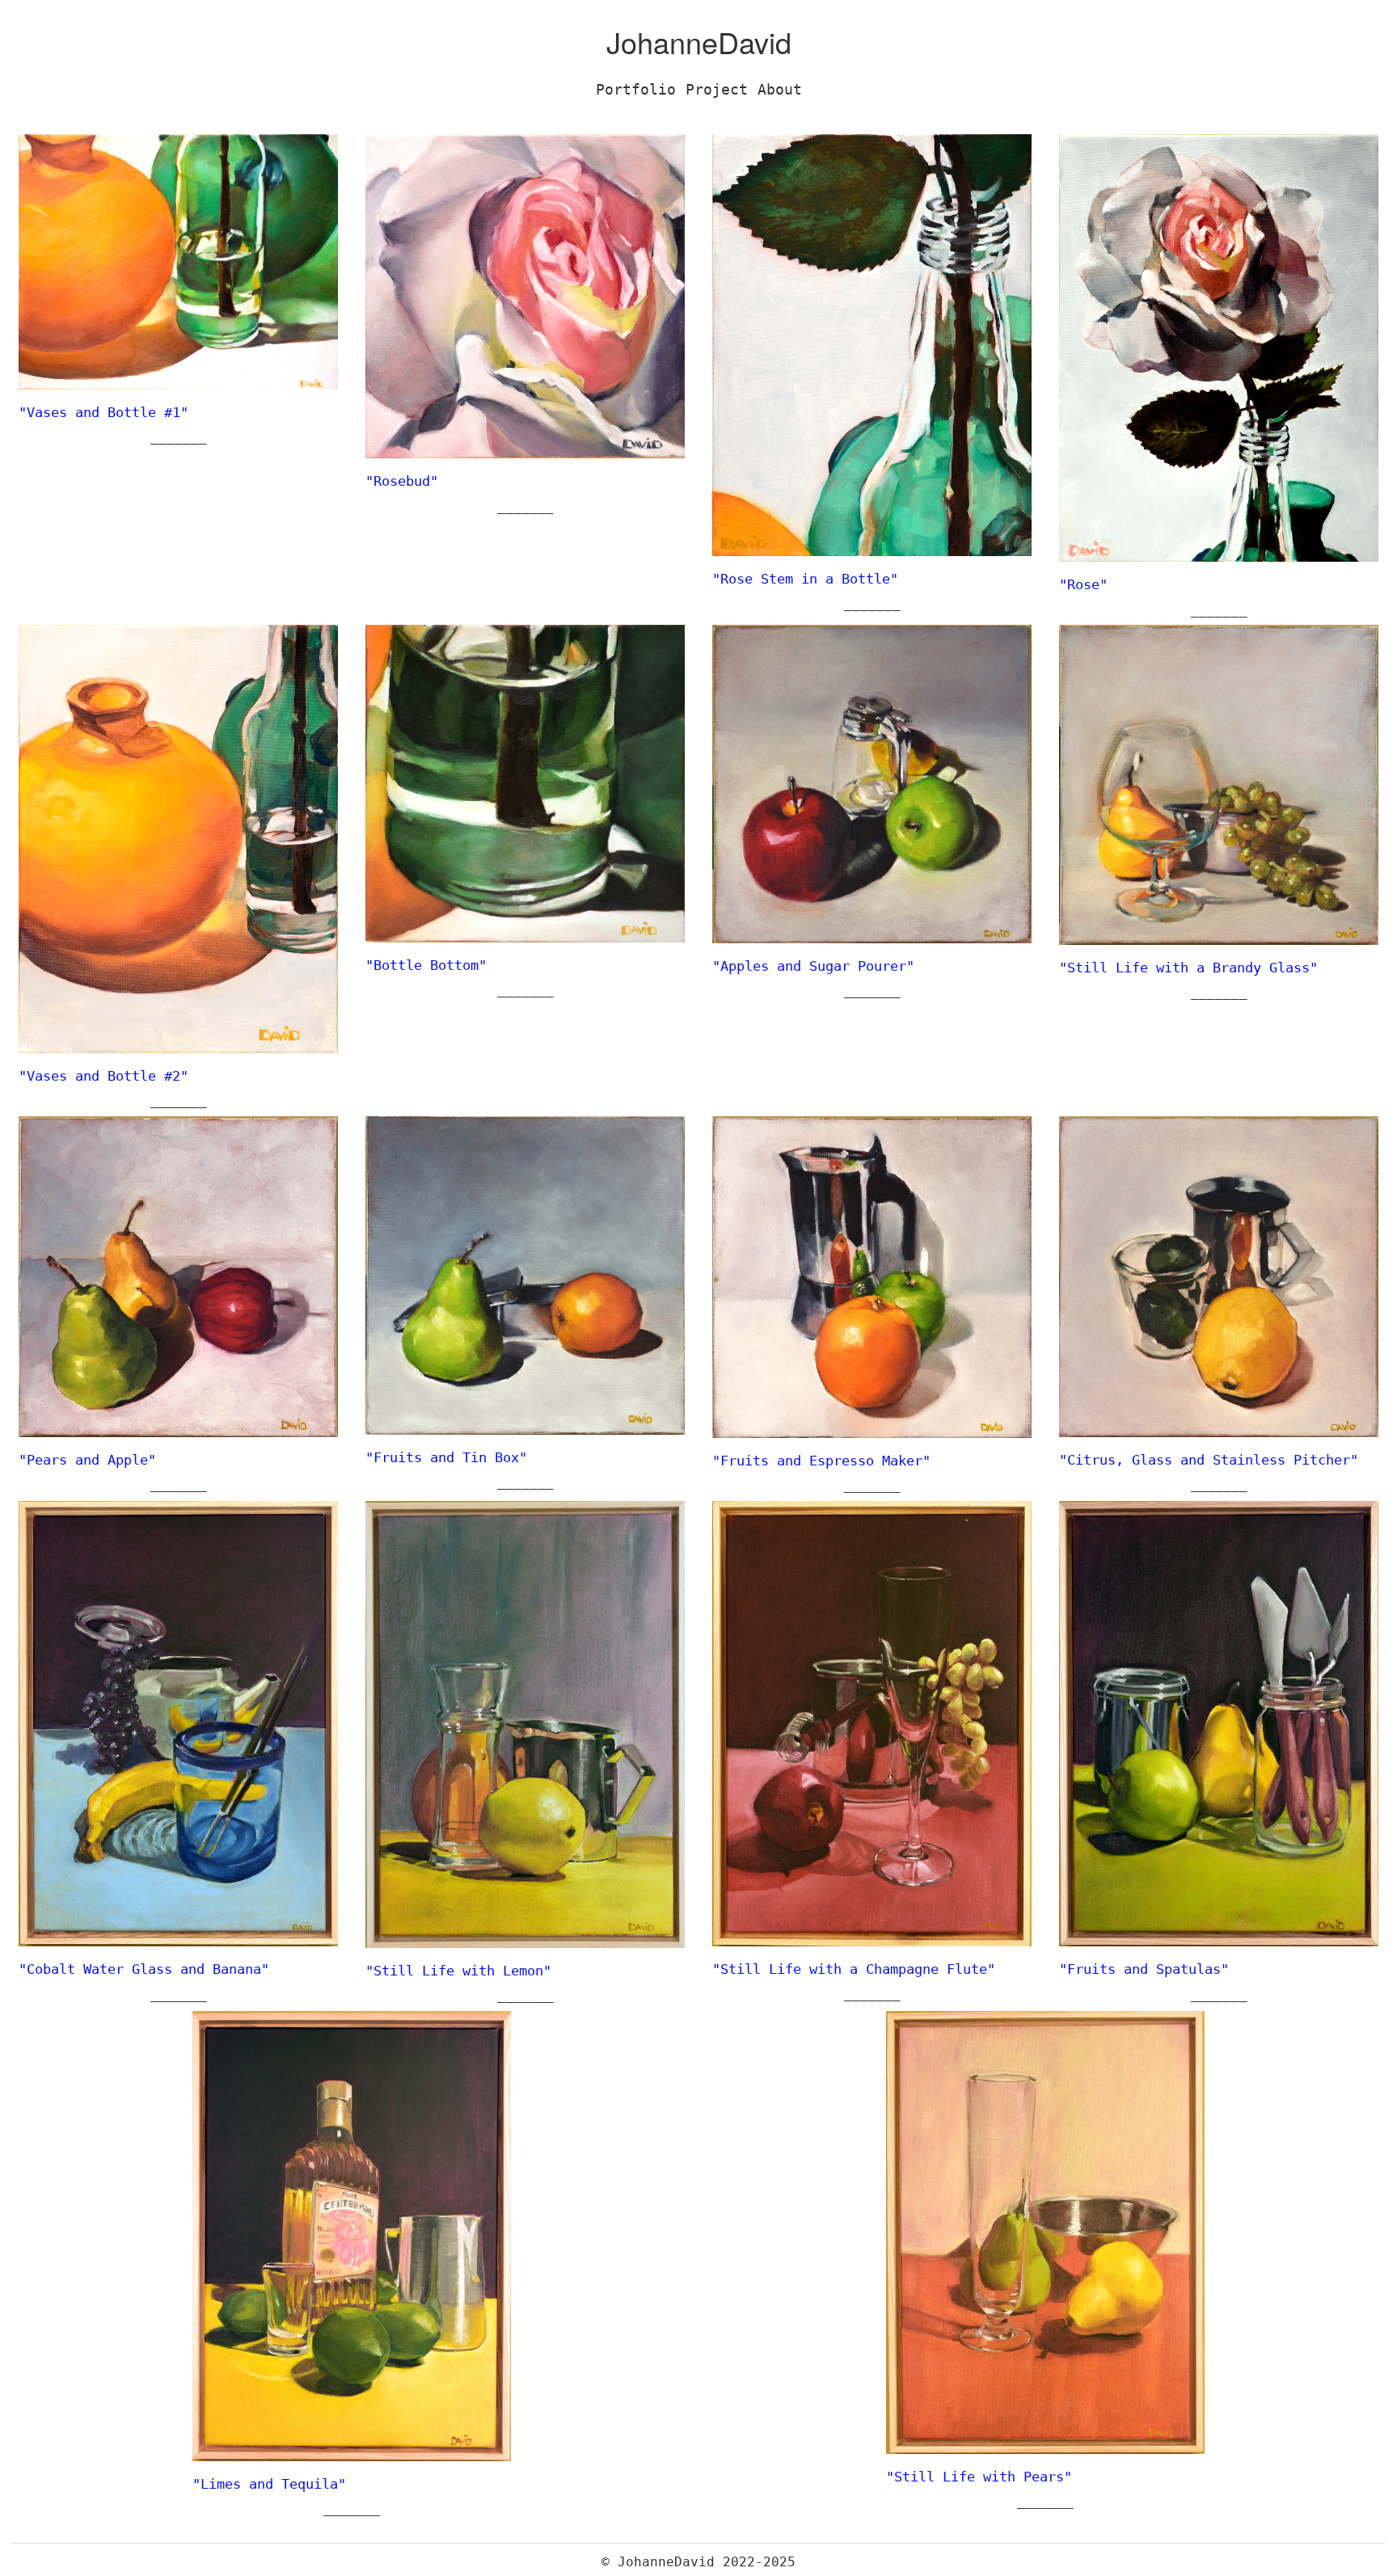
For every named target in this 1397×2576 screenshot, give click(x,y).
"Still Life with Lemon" (458, 1971)
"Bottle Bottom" (426, 965)
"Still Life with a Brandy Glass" (1188, 968)
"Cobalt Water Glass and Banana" (144, 1969)
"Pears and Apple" (87, 1460)
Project (717, 89)
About (780, 89)
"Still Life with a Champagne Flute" (854, 1969)
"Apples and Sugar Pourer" (813, 966)
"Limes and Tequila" (269, 2484)
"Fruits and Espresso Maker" (821, 1461)
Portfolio (636, 89)
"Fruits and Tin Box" (446, 1457)
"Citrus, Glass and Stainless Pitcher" (1209, 1460)
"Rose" (1083, 584)
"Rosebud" (402, 481)
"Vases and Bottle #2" (103, 1076)
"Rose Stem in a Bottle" (805, 579)
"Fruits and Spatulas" (1144, 1969)
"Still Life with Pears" (979, 2477)
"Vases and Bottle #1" (103, 412)
